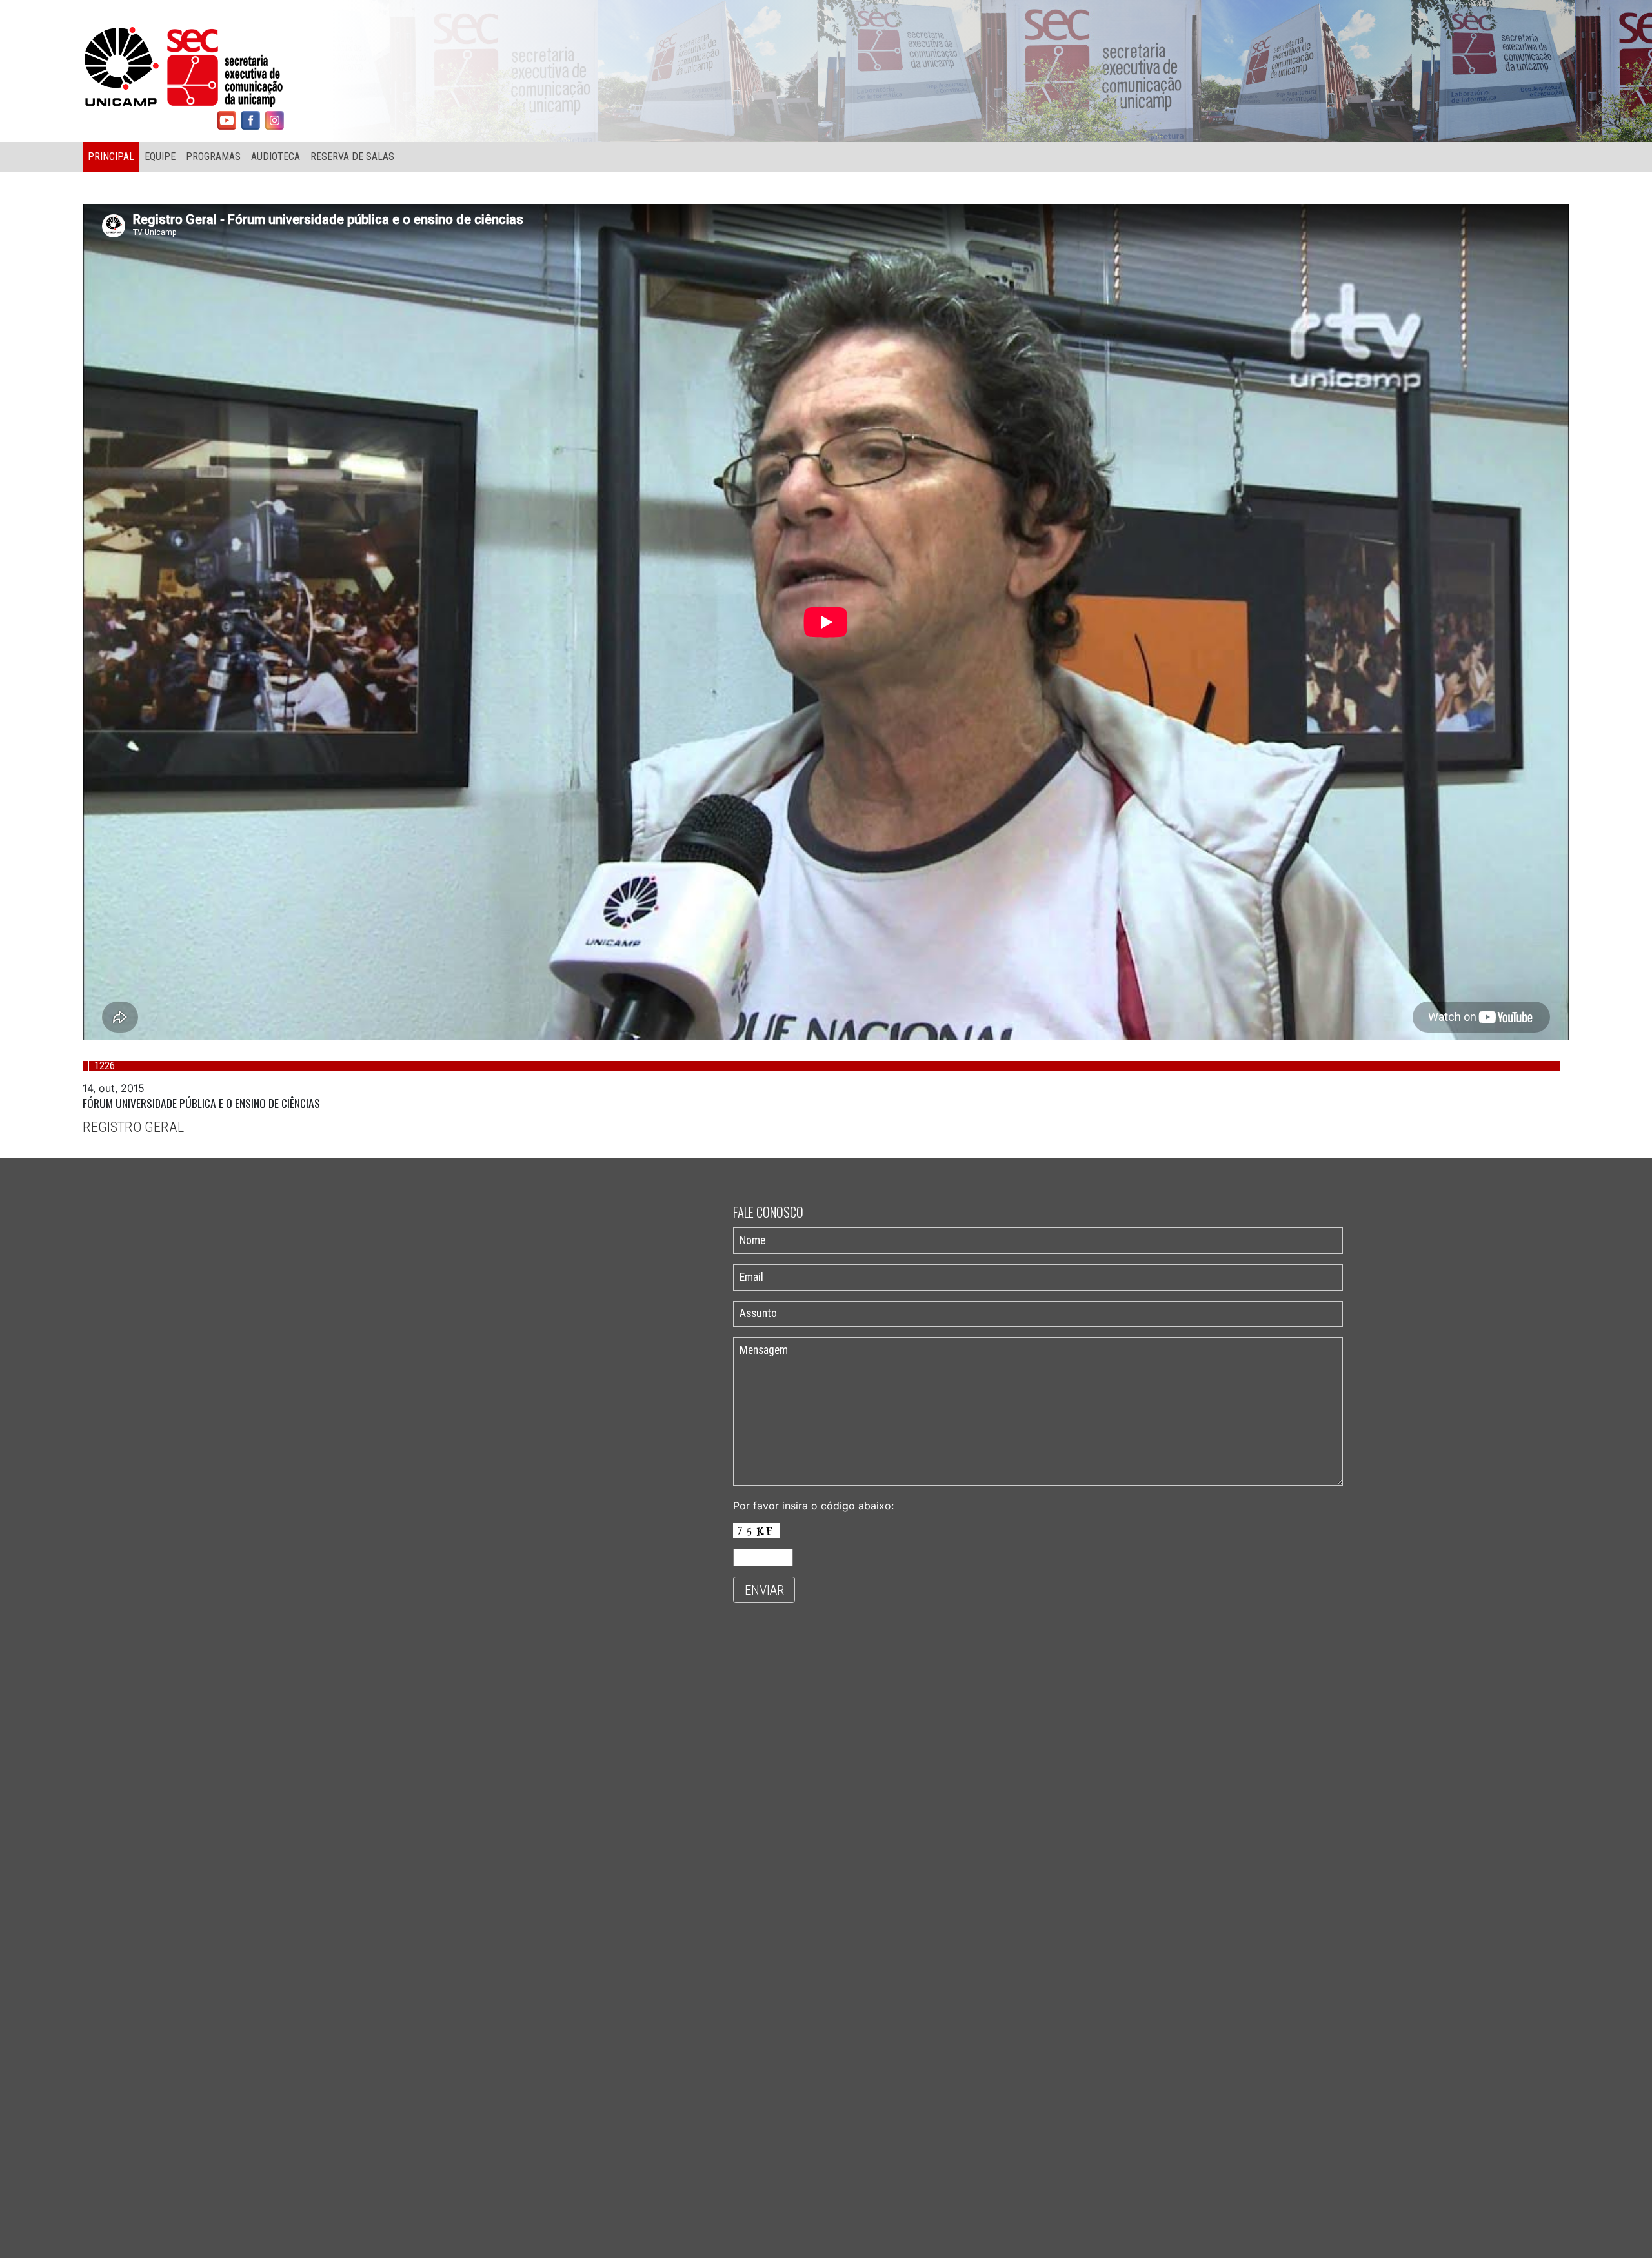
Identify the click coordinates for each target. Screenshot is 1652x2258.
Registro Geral (133, 1127)
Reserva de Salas (352, 156)
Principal (111, 156)
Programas (213, 156)
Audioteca (276, 156)
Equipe (160, 156)
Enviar (764, 1590)
